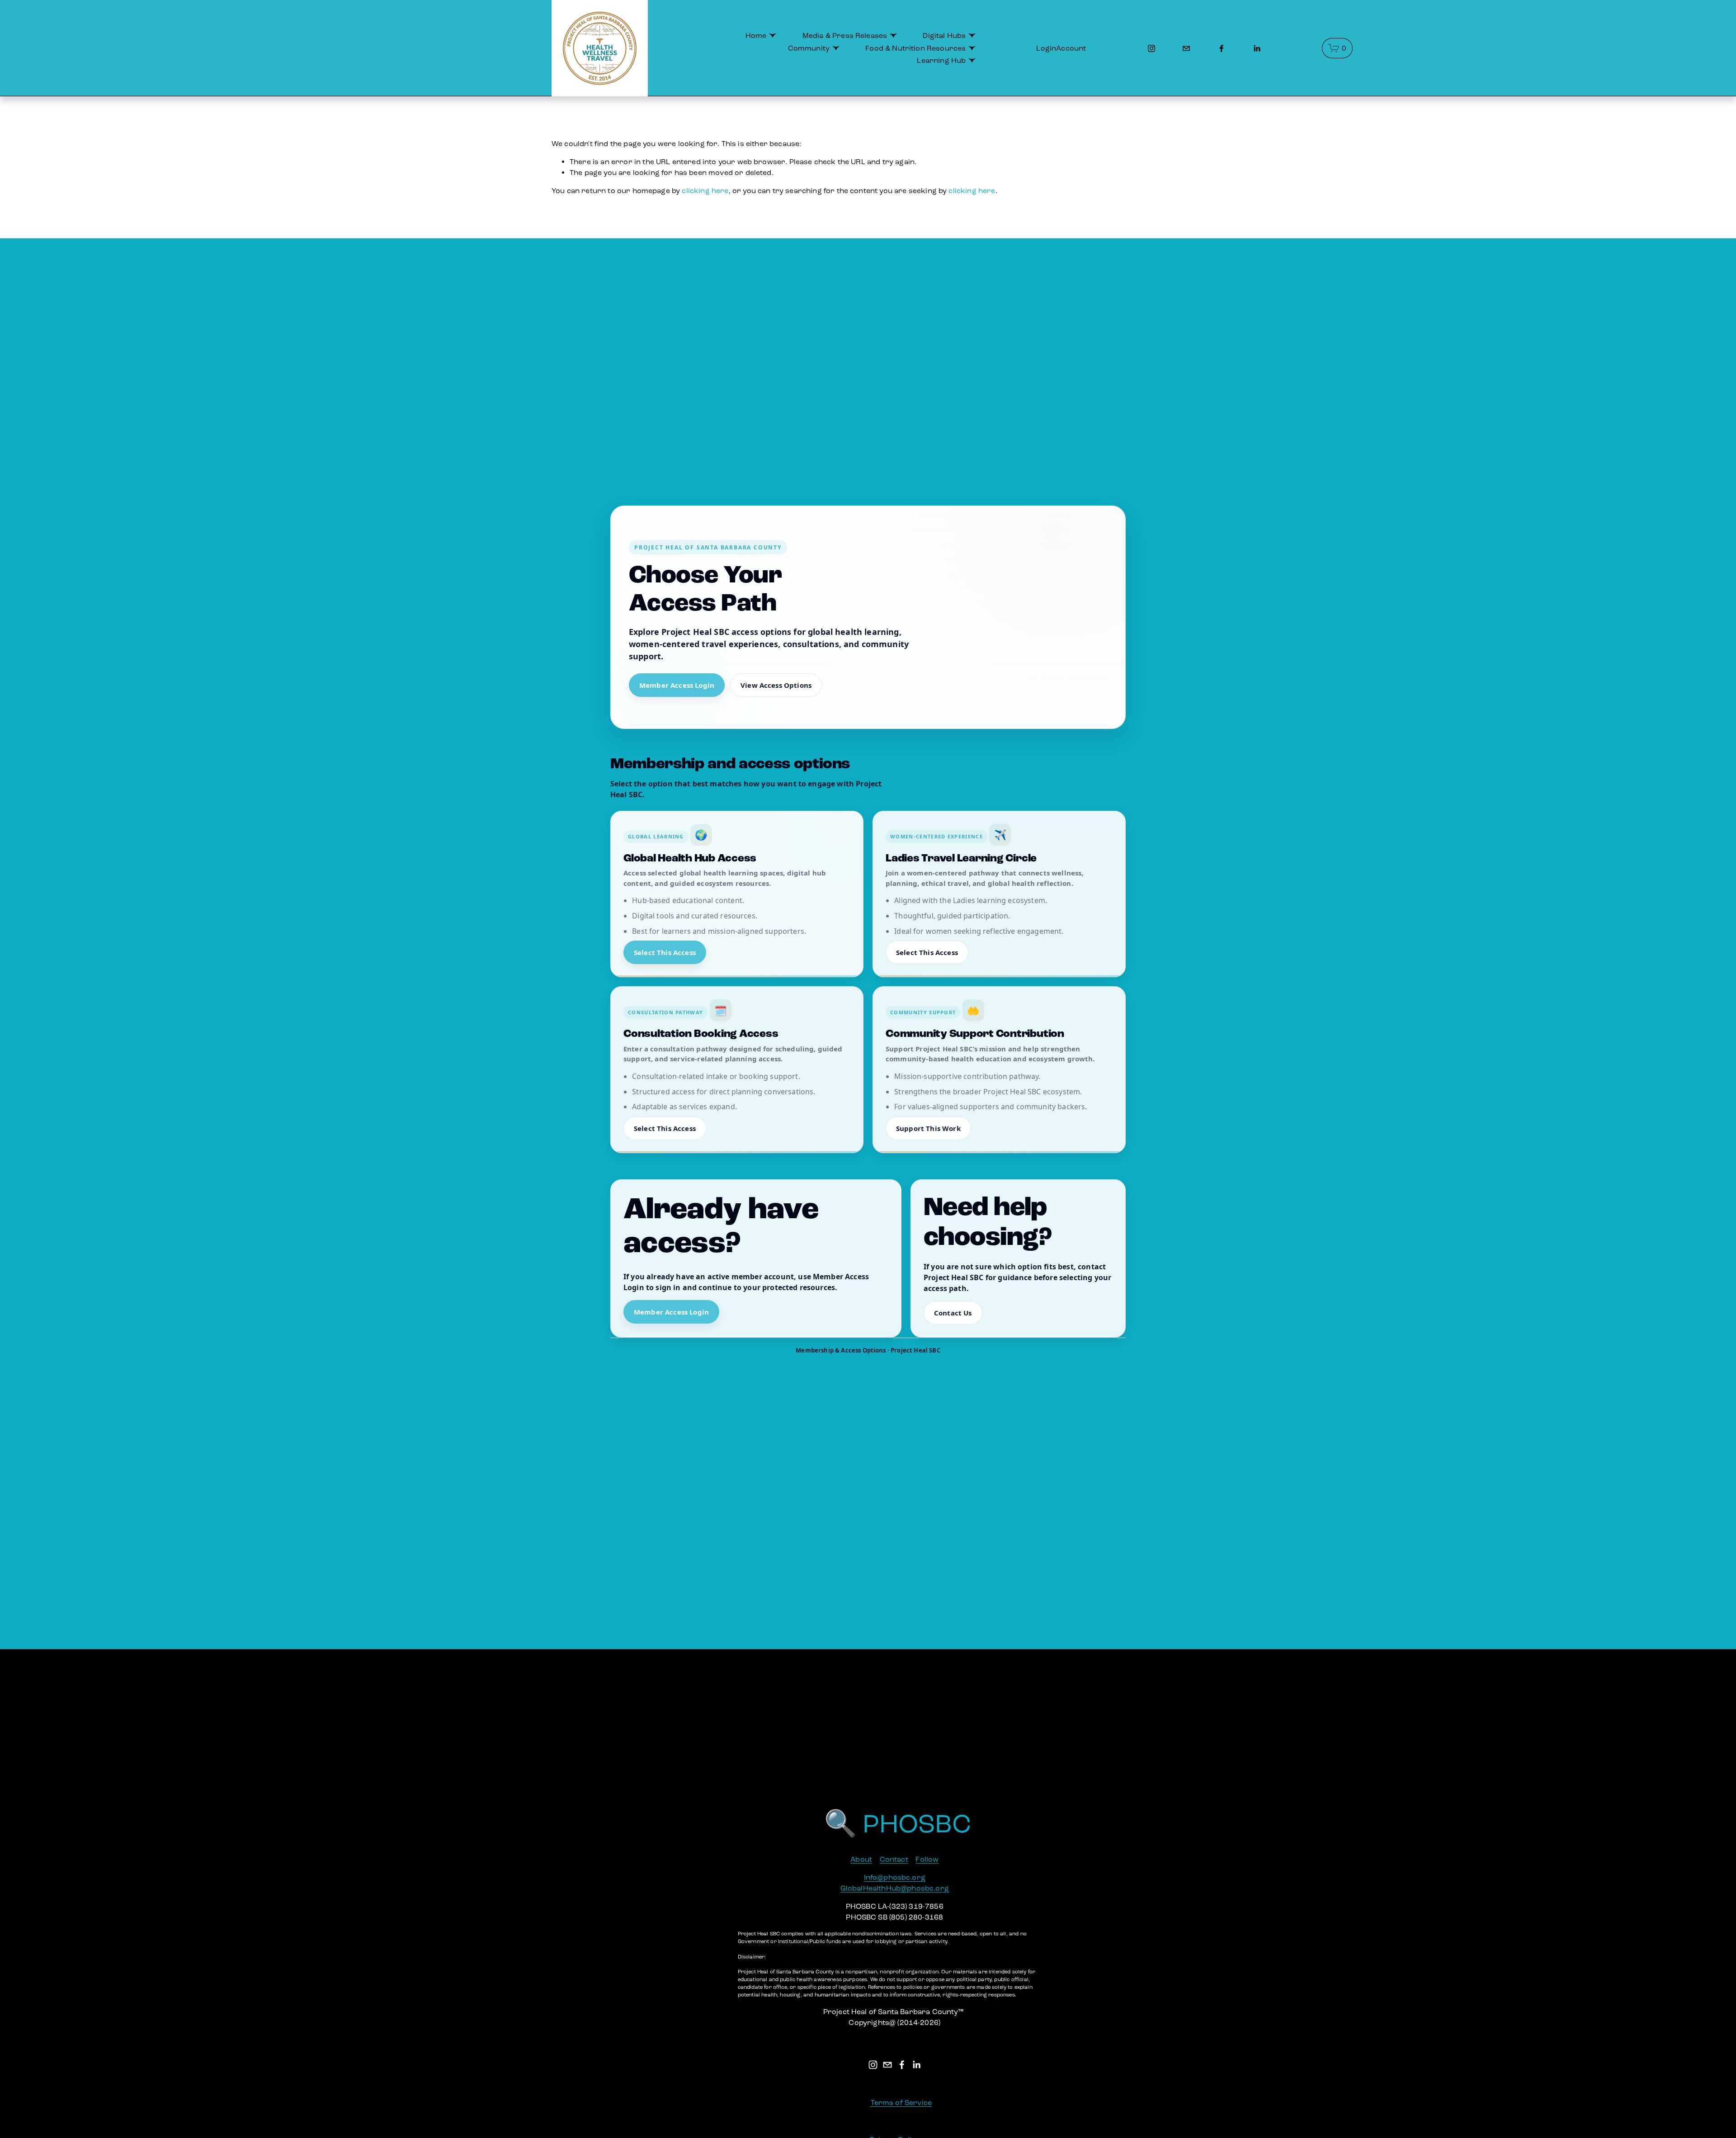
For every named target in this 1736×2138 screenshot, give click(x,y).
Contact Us (953, 1313)
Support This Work (928, 1128)
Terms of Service (901, 2103)
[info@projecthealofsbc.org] (1186, 48)
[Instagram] (1151, 48)
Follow (927, 1859)
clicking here (705, 191)
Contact (894, 1859)
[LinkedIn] (1257, 48)
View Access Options (776, 685)
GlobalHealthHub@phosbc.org (895, 1888)
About (861, 1859)
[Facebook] (1222, 48)
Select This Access (665, 952)
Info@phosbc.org (895, 1877)
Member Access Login (677, 685)
